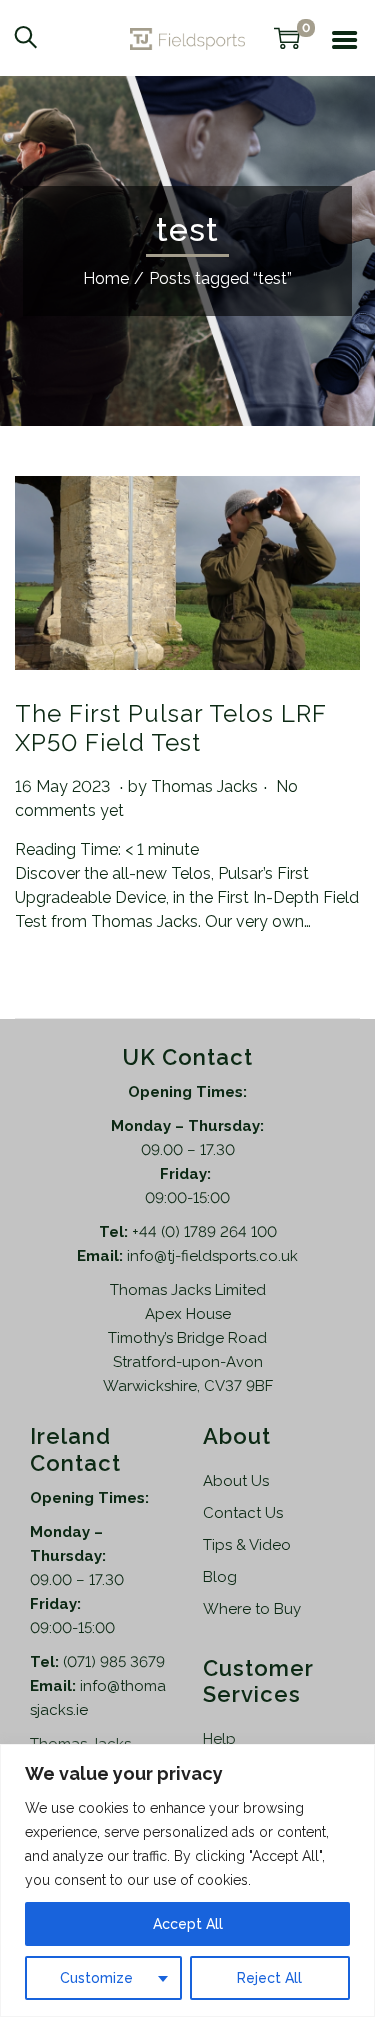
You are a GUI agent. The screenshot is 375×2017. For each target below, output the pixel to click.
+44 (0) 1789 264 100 (204, 1232)
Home (106, 278)
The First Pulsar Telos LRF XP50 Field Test (170, 728)
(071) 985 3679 (114, 1662)
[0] (287, 38)
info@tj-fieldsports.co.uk (212, 1256)
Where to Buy (252, 1609)
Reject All (269, 1978)
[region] (187, 1880)
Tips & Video (247, 1545)
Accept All (188, 1924)
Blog (220, 1577)
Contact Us (243, 1513)
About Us (236, 1481)
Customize (96, 1978)
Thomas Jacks (204, 786)
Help (219, 1739)
